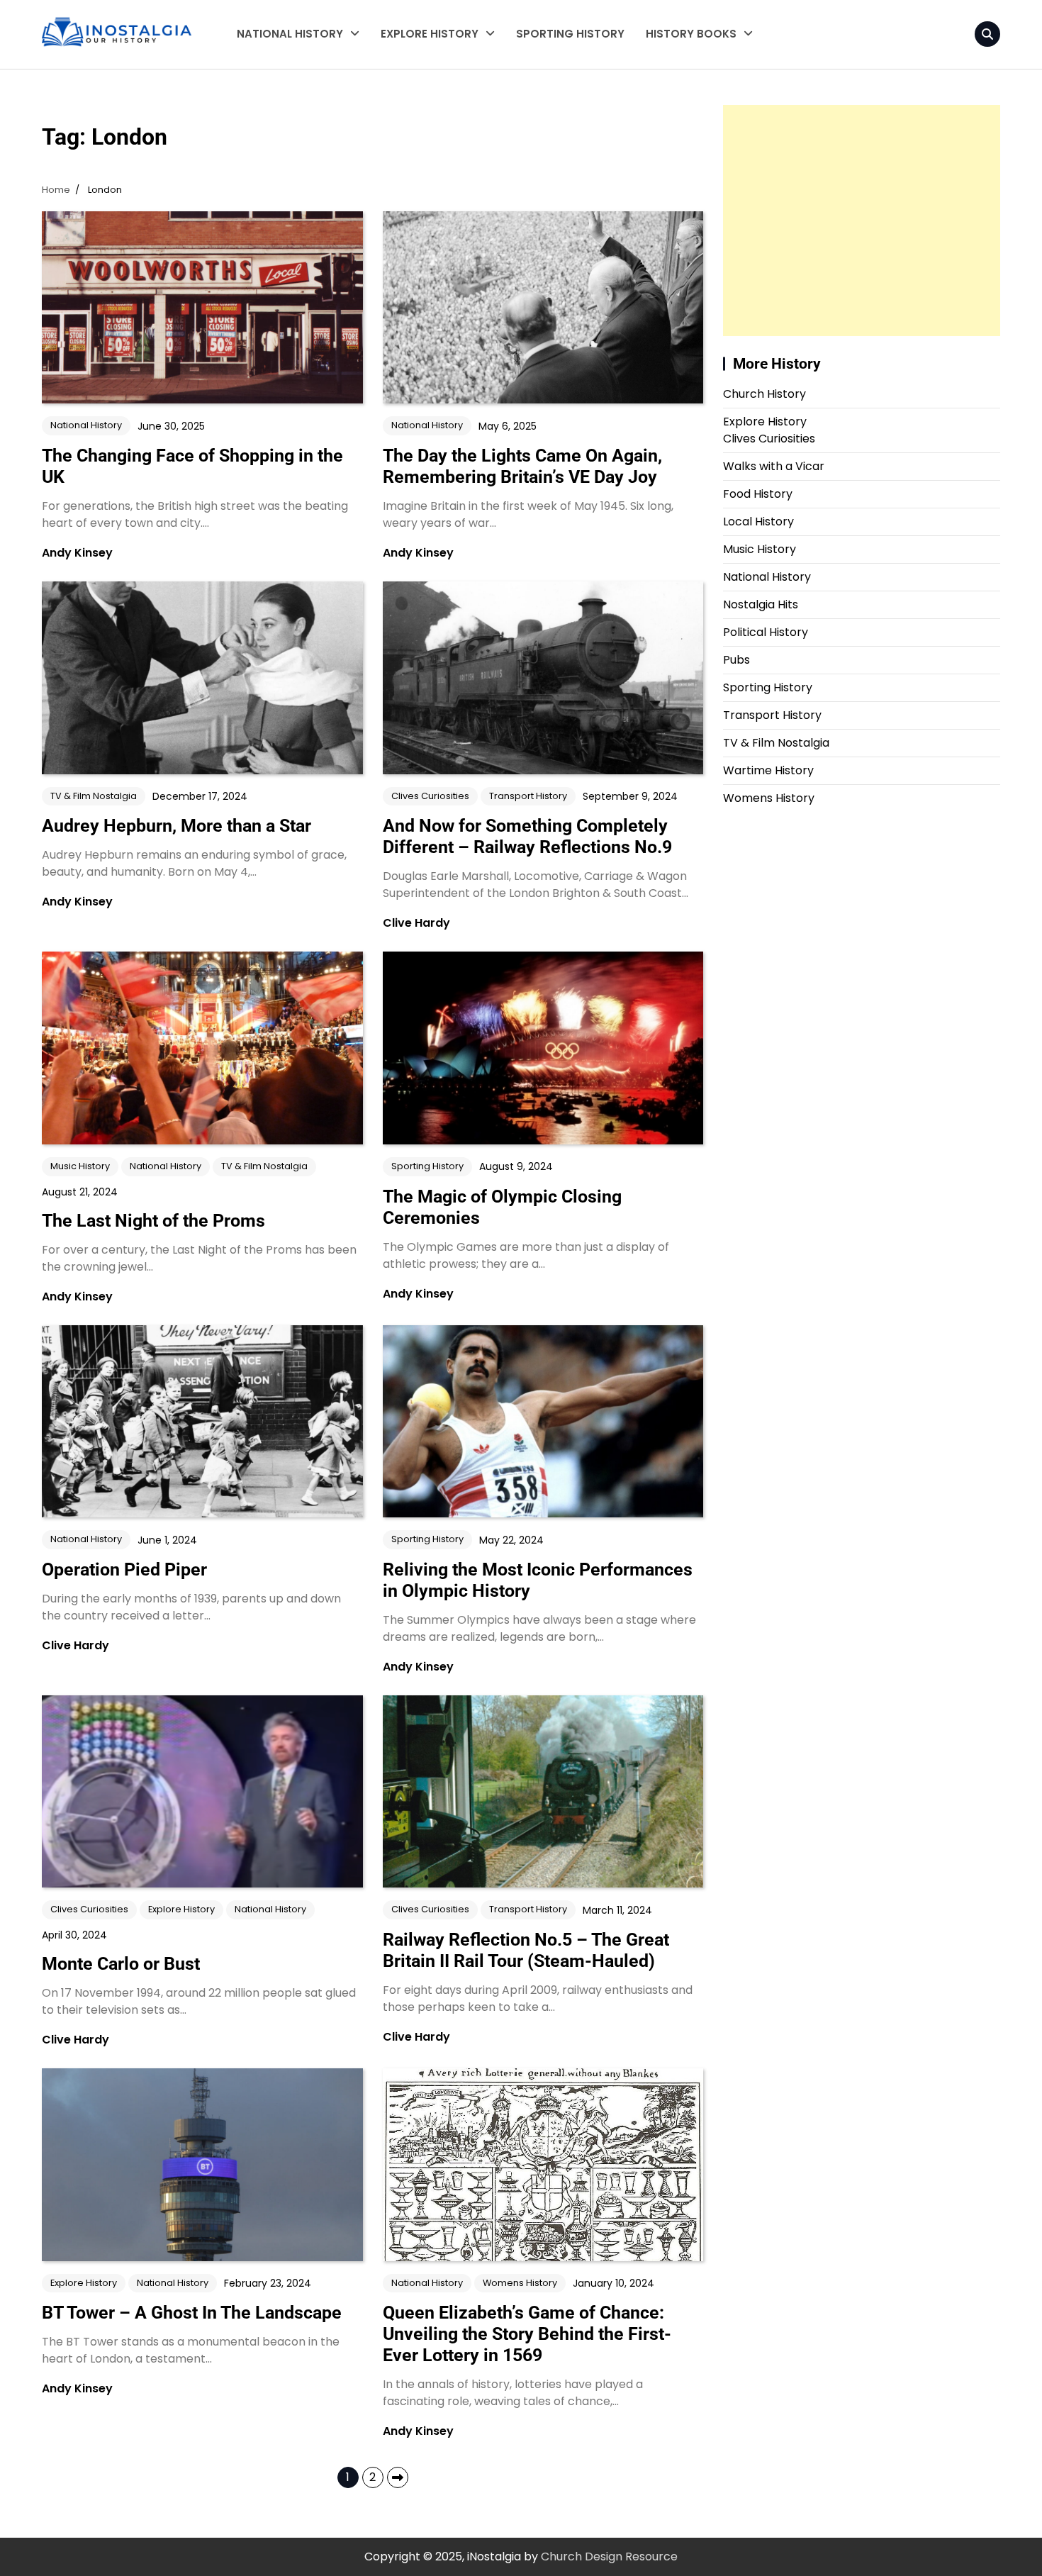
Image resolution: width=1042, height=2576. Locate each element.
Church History (764, 394)
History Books (691, 34)
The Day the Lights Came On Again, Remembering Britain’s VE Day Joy (522, 466)
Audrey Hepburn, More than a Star (177, 826)
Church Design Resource (609, 2557)
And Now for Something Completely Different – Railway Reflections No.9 (527, 836)
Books (662, 67)
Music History (80, 1166)
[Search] (987, 34)
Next (398, 2477)
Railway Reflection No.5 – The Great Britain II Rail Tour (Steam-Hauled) (526, 1950)
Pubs (736, 660)
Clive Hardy (416, 923)
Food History (758, 494)
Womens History (281, 123)
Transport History (427, 123)
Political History (766, 632)
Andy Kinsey (77, 553)
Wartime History (280, 67)
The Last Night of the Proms (153, 1221)
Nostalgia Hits (761, 604)
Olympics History (425, 179)
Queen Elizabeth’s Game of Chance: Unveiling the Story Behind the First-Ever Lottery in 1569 (527, 2334)
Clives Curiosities (426, 95)
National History (290, 34)
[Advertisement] (862, 221)
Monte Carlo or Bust (121, 1964)
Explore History (430, 34)
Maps (661, 95)
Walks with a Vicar (430, 67)
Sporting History (570, 34)
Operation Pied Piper (124, 1569)
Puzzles (666, 123)
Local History (414, 151)
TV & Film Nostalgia (287, 95)
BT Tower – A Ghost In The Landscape (192, 2313)
